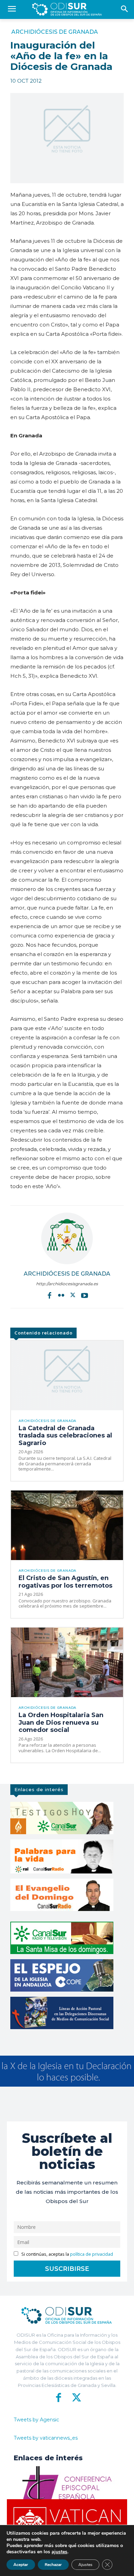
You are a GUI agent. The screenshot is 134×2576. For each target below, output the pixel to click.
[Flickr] (61, 1295)
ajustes (59, 2552)
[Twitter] (73, 1295)
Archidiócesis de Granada (55, 32)
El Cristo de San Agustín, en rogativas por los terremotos (65, 1582)
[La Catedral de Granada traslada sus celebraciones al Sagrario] (67, 1375)
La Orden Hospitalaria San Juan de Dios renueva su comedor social (61, 1722)
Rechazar (53, 2565)
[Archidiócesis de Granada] (67, 1238)
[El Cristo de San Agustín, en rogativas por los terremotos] (67, 1525)
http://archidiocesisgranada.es (67, 1284)
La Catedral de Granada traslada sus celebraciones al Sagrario (65, 1436)
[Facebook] (49, 1295)
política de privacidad (92, 2254)
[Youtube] (85, 1295)
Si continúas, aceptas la (67, 2254)
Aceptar (21, 2565)
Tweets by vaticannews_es (46, 2438)
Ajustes (85, 2565)
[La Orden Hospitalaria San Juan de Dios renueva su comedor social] (67, 1662)
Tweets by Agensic (36, 2420)
